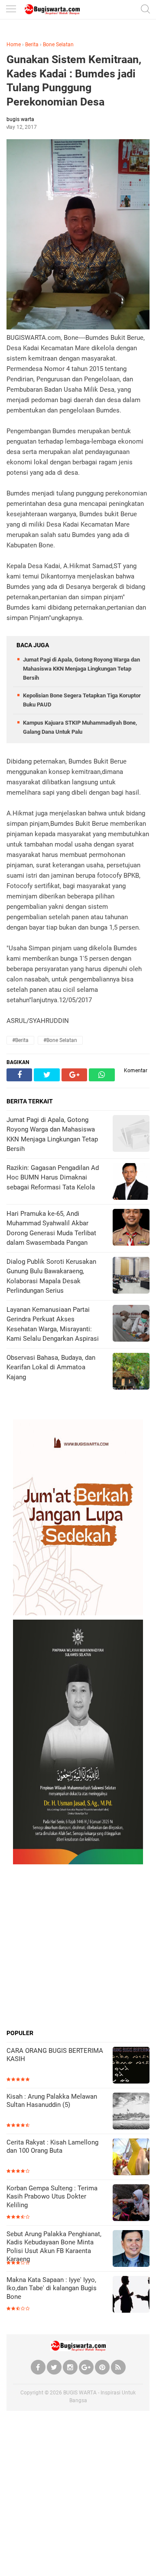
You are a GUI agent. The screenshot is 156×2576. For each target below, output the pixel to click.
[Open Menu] (11, 10)
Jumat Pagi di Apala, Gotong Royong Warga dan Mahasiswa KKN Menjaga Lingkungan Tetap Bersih (81, 669)
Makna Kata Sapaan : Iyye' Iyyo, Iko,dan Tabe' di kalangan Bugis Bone (52, 2288)
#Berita (20, 1040)
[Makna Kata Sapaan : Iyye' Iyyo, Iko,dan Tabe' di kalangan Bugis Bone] (131, 2295)
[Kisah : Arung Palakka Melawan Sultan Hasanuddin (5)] (131, 2112)
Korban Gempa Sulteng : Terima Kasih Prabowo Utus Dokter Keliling (52, 2197)
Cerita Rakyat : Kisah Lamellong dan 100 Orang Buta (52, 2147)
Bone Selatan (58, 45)
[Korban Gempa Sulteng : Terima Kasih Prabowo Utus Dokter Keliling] (131, 2204)
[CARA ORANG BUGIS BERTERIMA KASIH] (131, 2066)
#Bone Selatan (60, 1040)
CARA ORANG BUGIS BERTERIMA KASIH (55, 2055)
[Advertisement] (78, 1946)
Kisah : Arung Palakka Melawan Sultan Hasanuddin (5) (52, 2101)
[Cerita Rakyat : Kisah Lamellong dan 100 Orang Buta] (131, 2158)
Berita (32, 45)
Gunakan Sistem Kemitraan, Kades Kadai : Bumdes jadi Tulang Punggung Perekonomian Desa (74, 81)
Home (14, 45)
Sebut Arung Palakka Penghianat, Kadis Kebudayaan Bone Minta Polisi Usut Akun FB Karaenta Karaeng (54, 2247)
